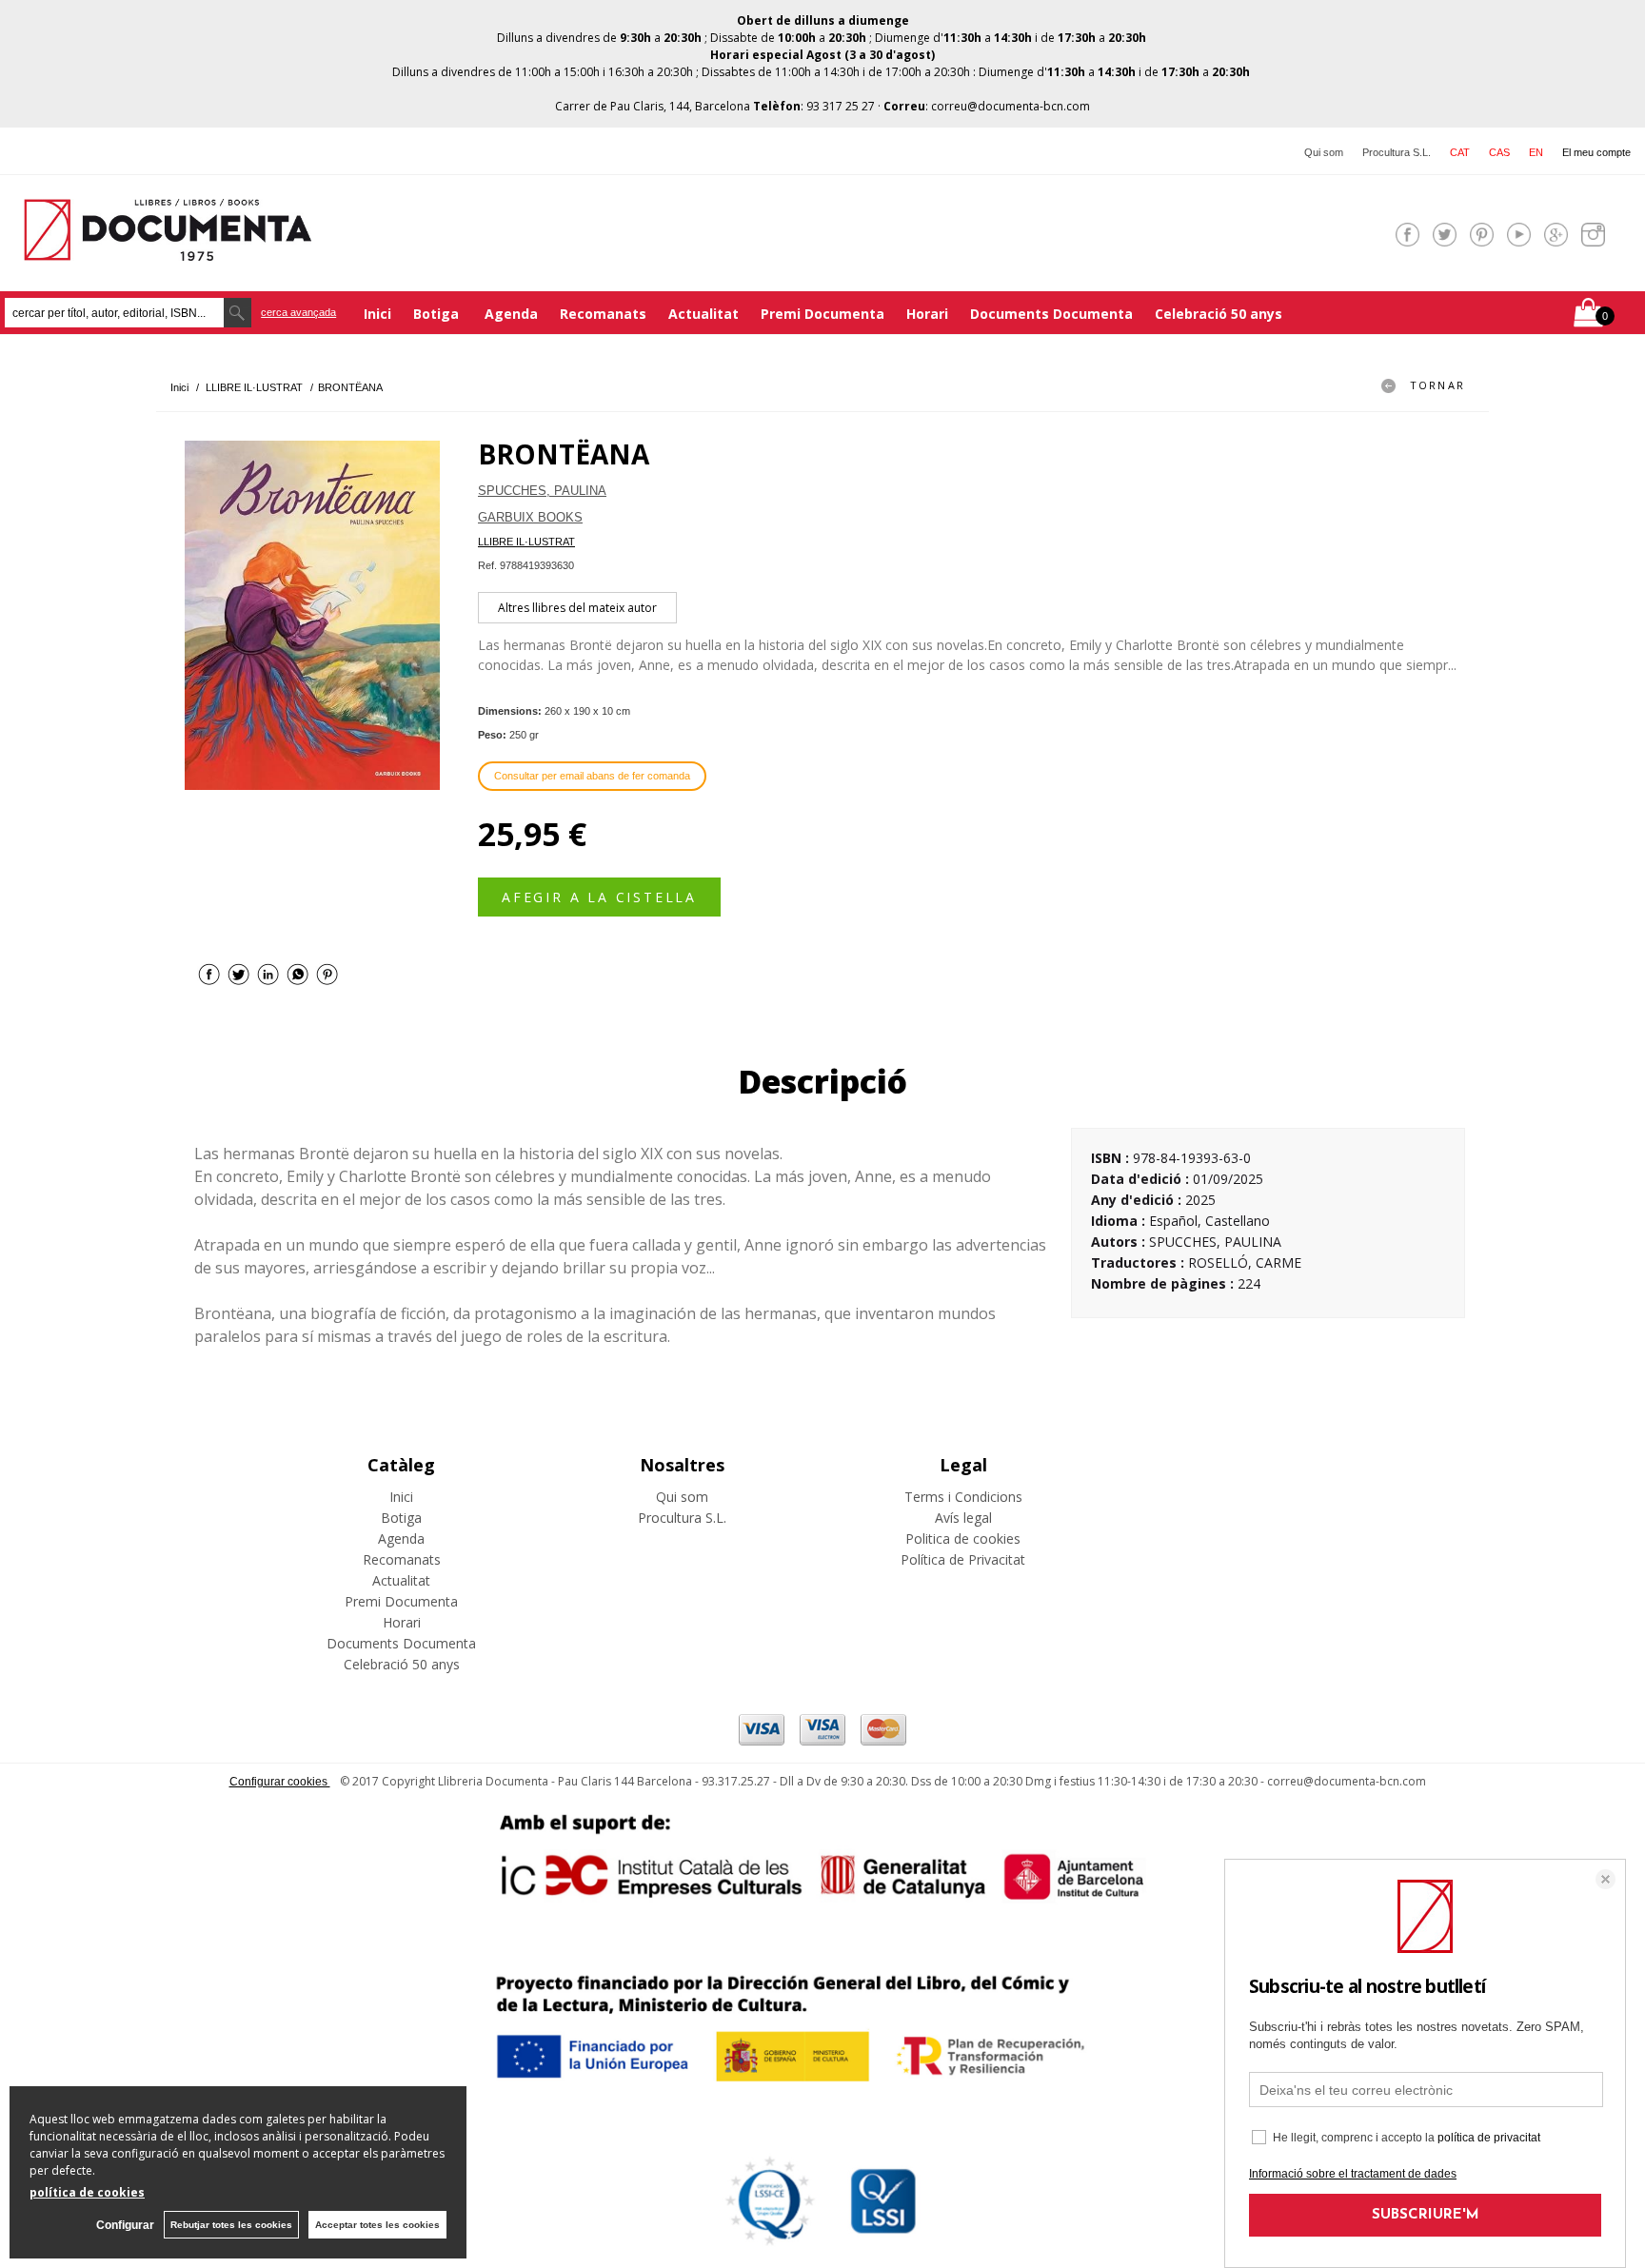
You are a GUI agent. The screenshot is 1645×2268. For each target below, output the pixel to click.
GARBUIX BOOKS (530, 517)
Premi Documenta (822, 314)
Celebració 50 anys (1219, 314)
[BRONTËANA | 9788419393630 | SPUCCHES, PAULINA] (312, 615)
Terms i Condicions (963, 1497)
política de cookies (87, 2192)
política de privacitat (1489, 2138)
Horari (927, 314)
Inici (377, 314)
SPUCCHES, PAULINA (542, 491)
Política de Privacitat (963, 1559)
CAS (1499, 152)
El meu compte (1596, 152)
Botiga (438, 314)
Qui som (1324, 152)
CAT (1460, 152)
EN (1536, 152)
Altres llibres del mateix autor (577, 608)
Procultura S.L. (1397, 152)
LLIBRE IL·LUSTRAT (526, 542)
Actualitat (704, 314)
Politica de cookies (963, 1538)
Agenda (511, 314)
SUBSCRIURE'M (1426, 2215)
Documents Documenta (1051, 314)
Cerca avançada (298, 312)
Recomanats (603, 314)
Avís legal (963, 1518)
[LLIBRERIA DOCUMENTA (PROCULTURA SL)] (168, 249)
